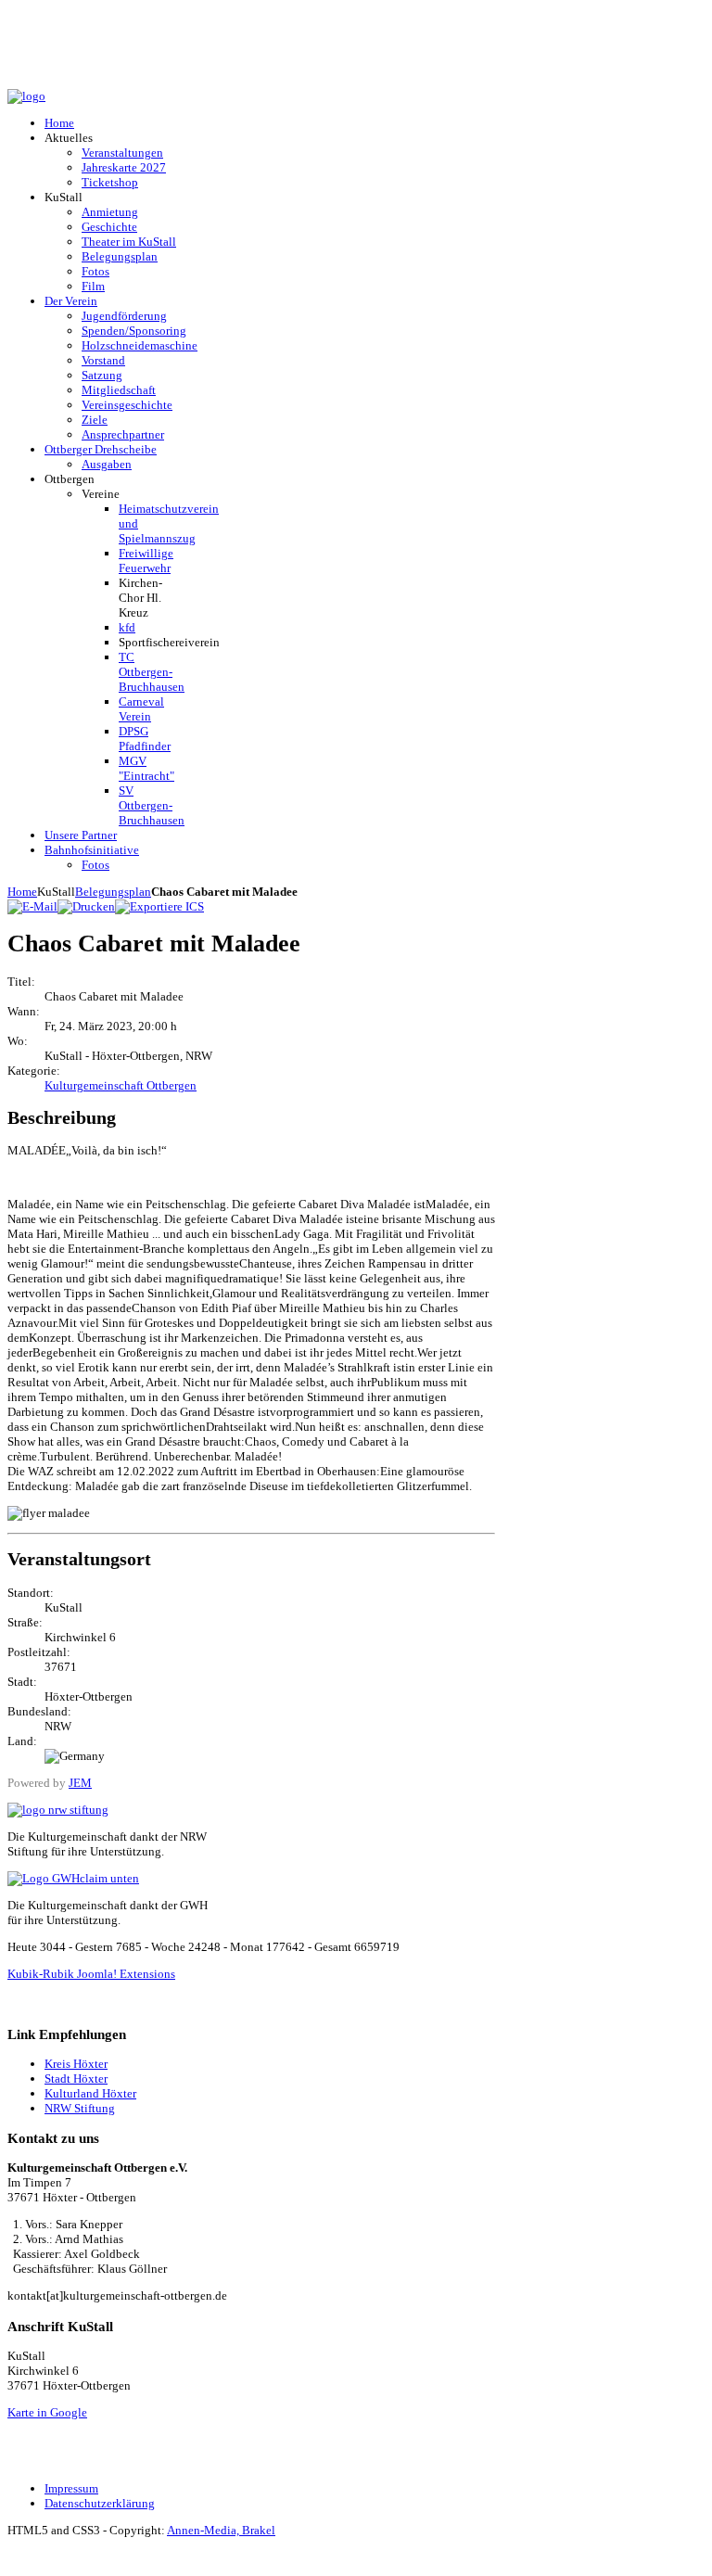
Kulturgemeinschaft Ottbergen (121, 1085)
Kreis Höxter (76, 2064)
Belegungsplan (113, 892)
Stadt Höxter (76, 2079)
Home (22, 892)
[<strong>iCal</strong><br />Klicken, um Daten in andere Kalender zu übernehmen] (159, 906)
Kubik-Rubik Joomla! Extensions (91, 1974)
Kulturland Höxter (90, 2093)
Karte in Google (47, 2412)
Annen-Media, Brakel (221, 2530)
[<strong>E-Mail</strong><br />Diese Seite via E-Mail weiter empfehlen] (32, 906)
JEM (80, 1783)
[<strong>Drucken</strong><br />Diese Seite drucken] (86, 906)
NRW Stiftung (80, 2108)
